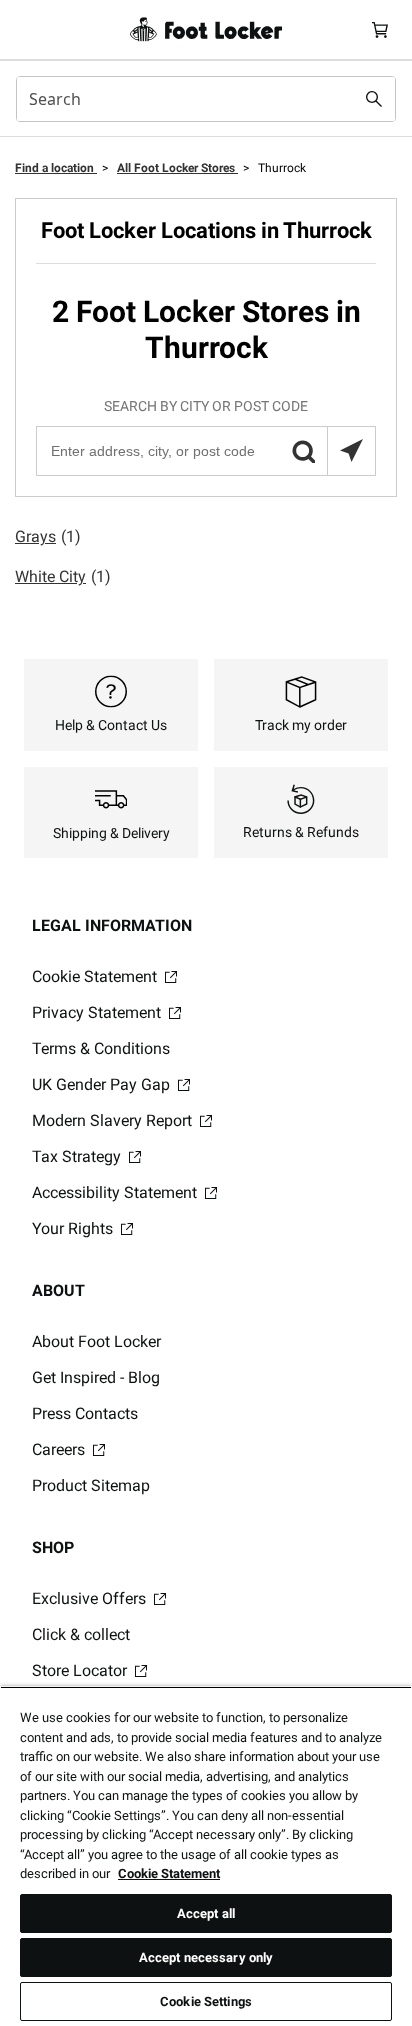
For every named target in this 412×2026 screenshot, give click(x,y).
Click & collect (81, 1634)
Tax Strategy (78, 1156)
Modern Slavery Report (114, 1120)
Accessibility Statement (116, 1192)
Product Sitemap (91, 1485)
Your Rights (74, 1228)
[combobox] (206, 99)
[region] (206, 1856)
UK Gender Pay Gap (103, 1084)
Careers (60, 1449)
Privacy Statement (98, 1012)
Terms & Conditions (101, 1048)
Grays (48, 536)
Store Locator (81, 1670)
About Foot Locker (96, 1341)
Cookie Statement (96, 976)
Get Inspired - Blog (96, 1377)
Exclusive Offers (91, 1598)
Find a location (56, 168)
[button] (303, 451)
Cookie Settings (206, 2001)
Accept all (206, 1913)
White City (63, 576)
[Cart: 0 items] (380, 29)
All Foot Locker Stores (177, 168)
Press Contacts (85, 1413)
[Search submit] (374, 99)
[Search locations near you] (351, 451)
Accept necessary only (206, 1957)
